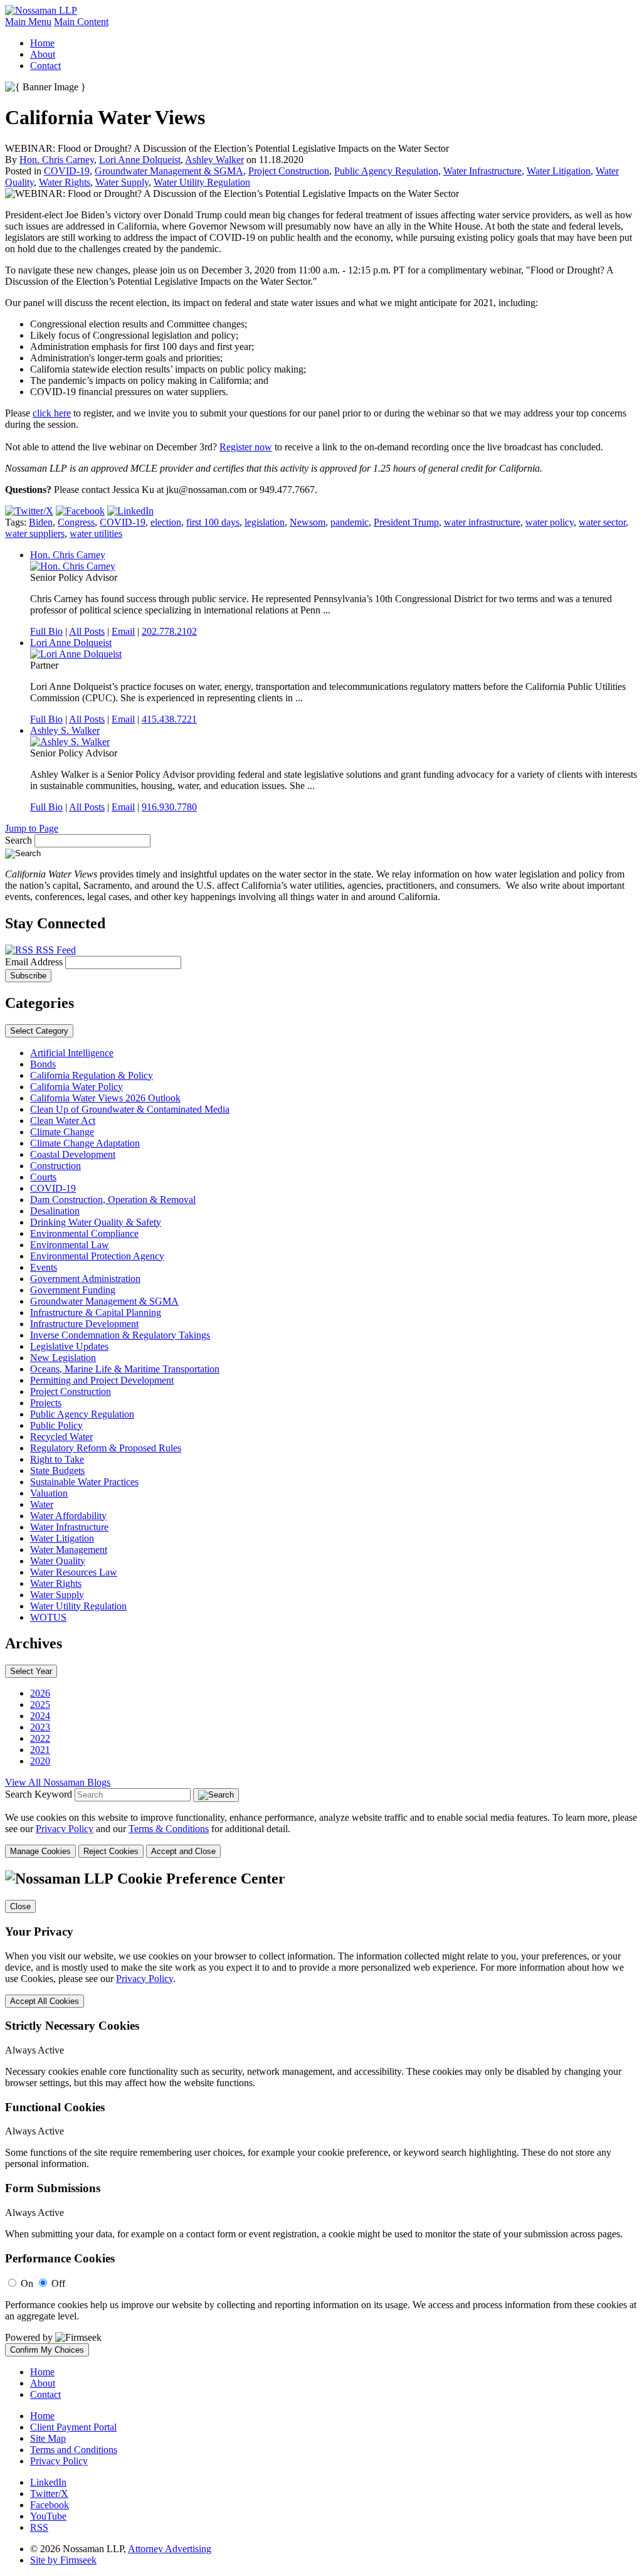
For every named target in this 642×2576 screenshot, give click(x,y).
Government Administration (85, 1279)
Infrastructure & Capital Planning (96, 1312)
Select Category (39, 1031)
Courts (43, 1177)
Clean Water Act (63, 1121)
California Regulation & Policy (92, 1075)
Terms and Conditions (74, 2450)
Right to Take (57, 1459)
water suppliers (35, 533)
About (43, 54)
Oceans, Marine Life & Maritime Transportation (125, 1369)
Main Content (81, 22)
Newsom (308, 522)
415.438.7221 (169, 719)
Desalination (55, 1211)
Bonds (43, 1064)
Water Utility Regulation (202, 182)
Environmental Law (70, 1245)
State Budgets (57, 1471)
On (27, 2283)
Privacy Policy (65, 1829)
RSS (39, 2527)
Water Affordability (68, 1516)
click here (52, 413)
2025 (40, 1704)
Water (42, 1504)
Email (123, 631)
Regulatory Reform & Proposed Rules (106, 1448)
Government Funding (73, 1290)
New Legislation (63, 1358)
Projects (46, 1403)
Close (20, 1906)
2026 (40, 1693)
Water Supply (122, 182)
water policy (550, 522)
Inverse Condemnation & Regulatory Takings (120, 1335)
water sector (602, 522)
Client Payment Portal (73, 2427)
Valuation (49, 1493)
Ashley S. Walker (65, 730)
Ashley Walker (214, 160)
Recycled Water (61, 1437)
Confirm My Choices (47, 2350)
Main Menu (28, 22)
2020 (40, 1761)
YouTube (48, 2516)
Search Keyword (39, 1794)
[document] (321, 2113)
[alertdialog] (321, 2113)
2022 (40, 1738)
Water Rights (65, 182)
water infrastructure (482, 522)
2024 (40, 1716)
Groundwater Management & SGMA (169, 171)
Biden (41, 522)
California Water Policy (76, 1087)
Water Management (69, 1550)
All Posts (87, 631)
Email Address (35, 962)
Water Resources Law (74, 1572)
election (166, 522)
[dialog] (321, 1835)
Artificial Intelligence (72, 1053)
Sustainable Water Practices (84, 1482)
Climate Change (62, 1132)
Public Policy (56, 1425)
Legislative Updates (69, 1346)
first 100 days (213, 522)
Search (18, 840)
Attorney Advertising (170, 2549)
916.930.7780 (169, 807)
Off (58, 2283)
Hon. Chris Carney (57, 160)
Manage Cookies (40, 1851)
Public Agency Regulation (386, 171)
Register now (246, 447)
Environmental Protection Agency (97, 1256)
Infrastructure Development (84, 1324)
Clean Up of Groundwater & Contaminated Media (130, 1109)
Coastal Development (73, 1154)
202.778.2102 (169, 631)
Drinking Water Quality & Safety (96, 1222)
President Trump (406, 522)
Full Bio (46, 631)
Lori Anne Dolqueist (140, 160)
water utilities (96, 533)
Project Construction (289, 171)
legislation (265, 522)
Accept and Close (183, 1851)
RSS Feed (55, 950)
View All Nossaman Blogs (58, 1782)
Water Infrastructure (482, 171)
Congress (76, 522)
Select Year (31, 1671)
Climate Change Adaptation (85, 1143)
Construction (55, 1166)
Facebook (50, 2505)
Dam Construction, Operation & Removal (113, 1200)
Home (42, 43)
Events (44, 1267)
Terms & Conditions (169, 1829)
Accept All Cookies (45, 2001)
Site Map (48, 2438)
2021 (40, 1750)
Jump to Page (32, 828)
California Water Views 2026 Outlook (105, 1098)
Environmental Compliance (84, 1233)
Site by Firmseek (63, 2560)
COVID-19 (67, 171)
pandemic (350, 522)
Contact (45, 66)
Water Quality (58, 1561)
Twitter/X (49, 2494)
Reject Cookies (111, 1851)
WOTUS (48, 1617)
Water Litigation (559, 171)
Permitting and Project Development (102, 1380)
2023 (40, 1727)
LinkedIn (48, 2482)
